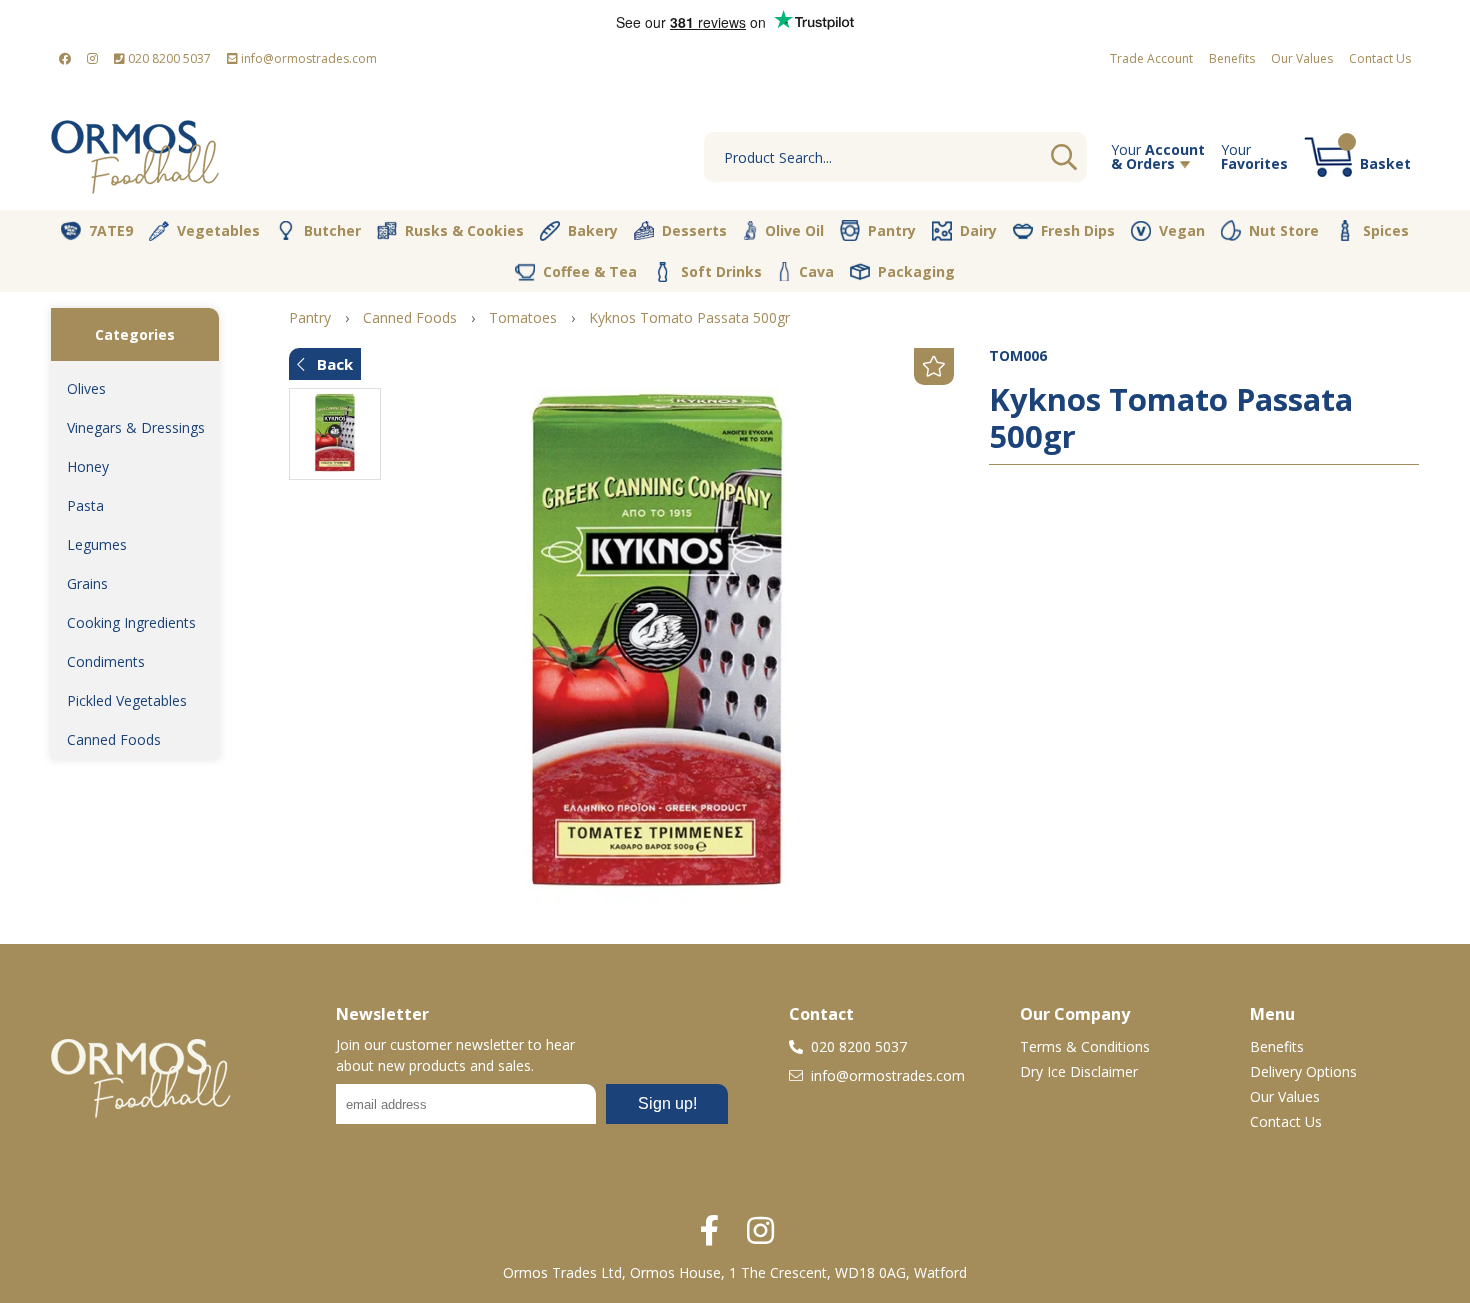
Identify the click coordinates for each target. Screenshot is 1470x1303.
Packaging (916, 271)
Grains (87, 583)
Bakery (593, 230)
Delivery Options (1303, 1071)
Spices (1386, 230)
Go (1064, 157)
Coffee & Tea (590, 271)
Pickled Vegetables (127, 700)
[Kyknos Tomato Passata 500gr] (658, 649)
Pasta (85, 505)
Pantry (892, 230)
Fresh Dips (1078, 230)
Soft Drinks (721, 271)
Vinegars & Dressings (136, 427)
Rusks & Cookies (464, 230)
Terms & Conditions (1085, 1046)
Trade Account (1151, 58)
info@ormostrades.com (307, 58)
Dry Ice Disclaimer (1079, 1071)
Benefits (1232, 58)
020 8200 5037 (168, 58)
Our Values (1302, 58)
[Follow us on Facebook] (65, 59)
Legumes (97, 544)
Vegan (1182, 230)
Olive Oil (794, 230)
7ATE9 (111, 230)
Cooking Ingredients (131, 622)
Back (333, 364)
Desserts (694, 230)
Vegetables (218, 230)
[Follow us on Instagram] (92, 59)
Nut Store (1284, 230)
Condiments (106, 661)
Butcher (332, 230)
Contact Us (1380, 58)
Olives (86, 388)
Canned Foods (114, 739)
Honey (88, 466)
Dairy (978, 230)
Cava (816, 271)
